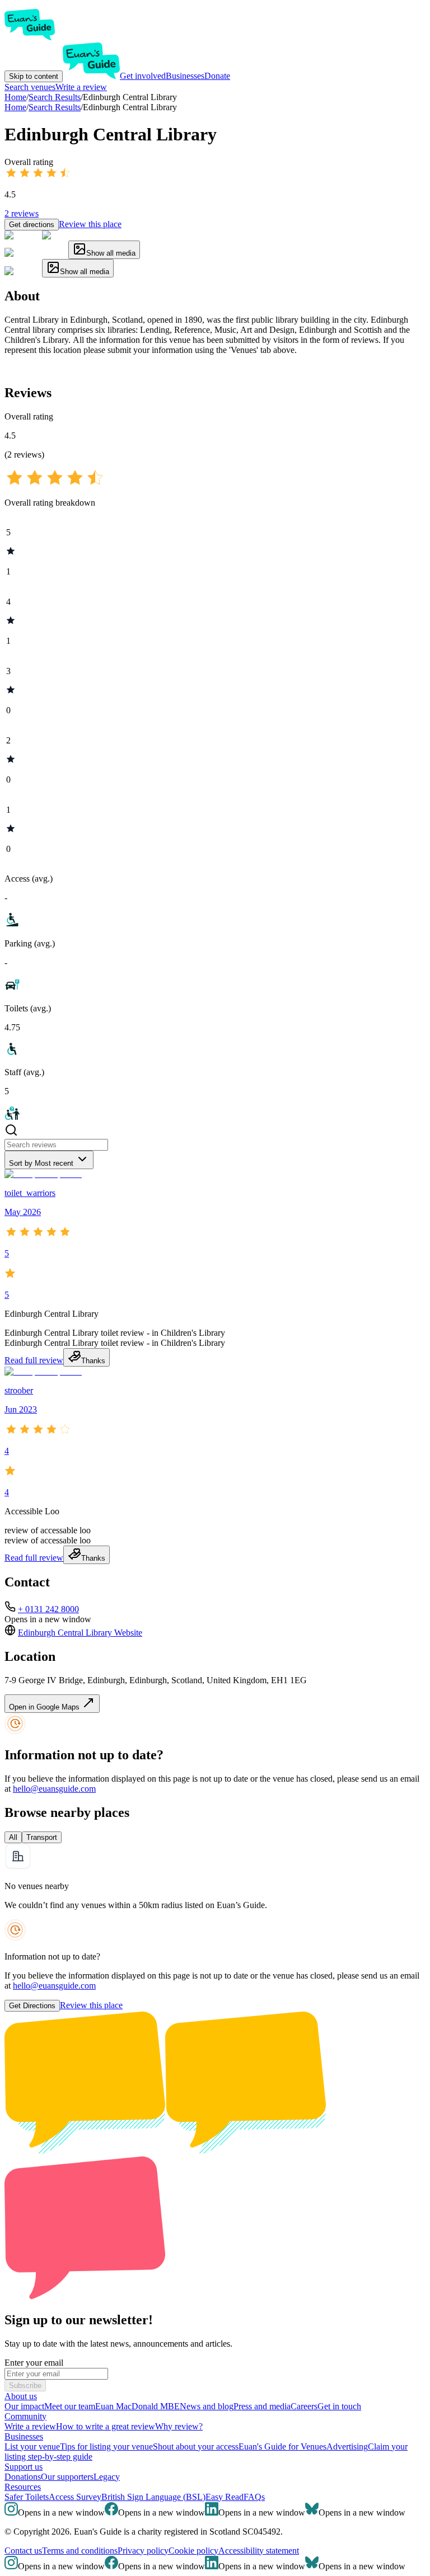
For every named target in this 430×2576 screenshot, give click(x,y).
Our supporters (67, 2477)
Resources (23, 2487)
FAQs (254, 2497)
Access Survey (75, 2497)
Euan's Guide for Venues (282, 2447)
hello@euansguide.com (54, 1789)
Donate (217, 76)
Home (15, 107)
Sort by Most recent (41, 1163)
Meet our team (70, 2406)
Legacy (107, 2477)
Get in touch (339, 2406)
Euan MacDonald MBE (137, 2406)
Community (25, 2416)
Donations (23, 2477)
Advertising (347, 2447)
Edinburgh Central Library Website (80, 1633)
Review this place (90, 224)
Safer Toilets (27, 2497)
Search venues (30, 87)
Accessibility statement (259, 2551)
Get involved (143, 76)
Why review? (179, 2426)
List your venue (32, 2447)
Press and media (262, 2406)
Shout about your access (196, 2447)
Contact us (23, 2551)
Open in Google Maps (45, 1707)
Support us (24, 2467)
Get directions (32, 225)
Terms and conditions (80, 2551)
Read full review (34, 1360)
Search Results (55, 107)
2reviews (22, 213)
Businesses (185, 76)
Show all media (111, 253)
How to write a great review (106, 2426)
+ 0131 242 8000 (48, 1609)
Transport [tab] (42, 1837)
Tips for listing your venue (106, 2447)
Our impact (24, 2406)
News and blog (207, 2406)
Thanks (93, 1361)
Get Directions (32, 2006)
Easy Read (225, 2497)
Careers (304, 2406)
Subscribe (25, 2386)
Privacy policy (143, 2551)
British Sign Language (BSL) (153, 2497)
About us (21, 2396)
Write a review (81, 87)
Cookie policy (193, 2551)
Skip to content (34, 76)
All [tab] (13, 1837)
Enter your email (34, 2363)
